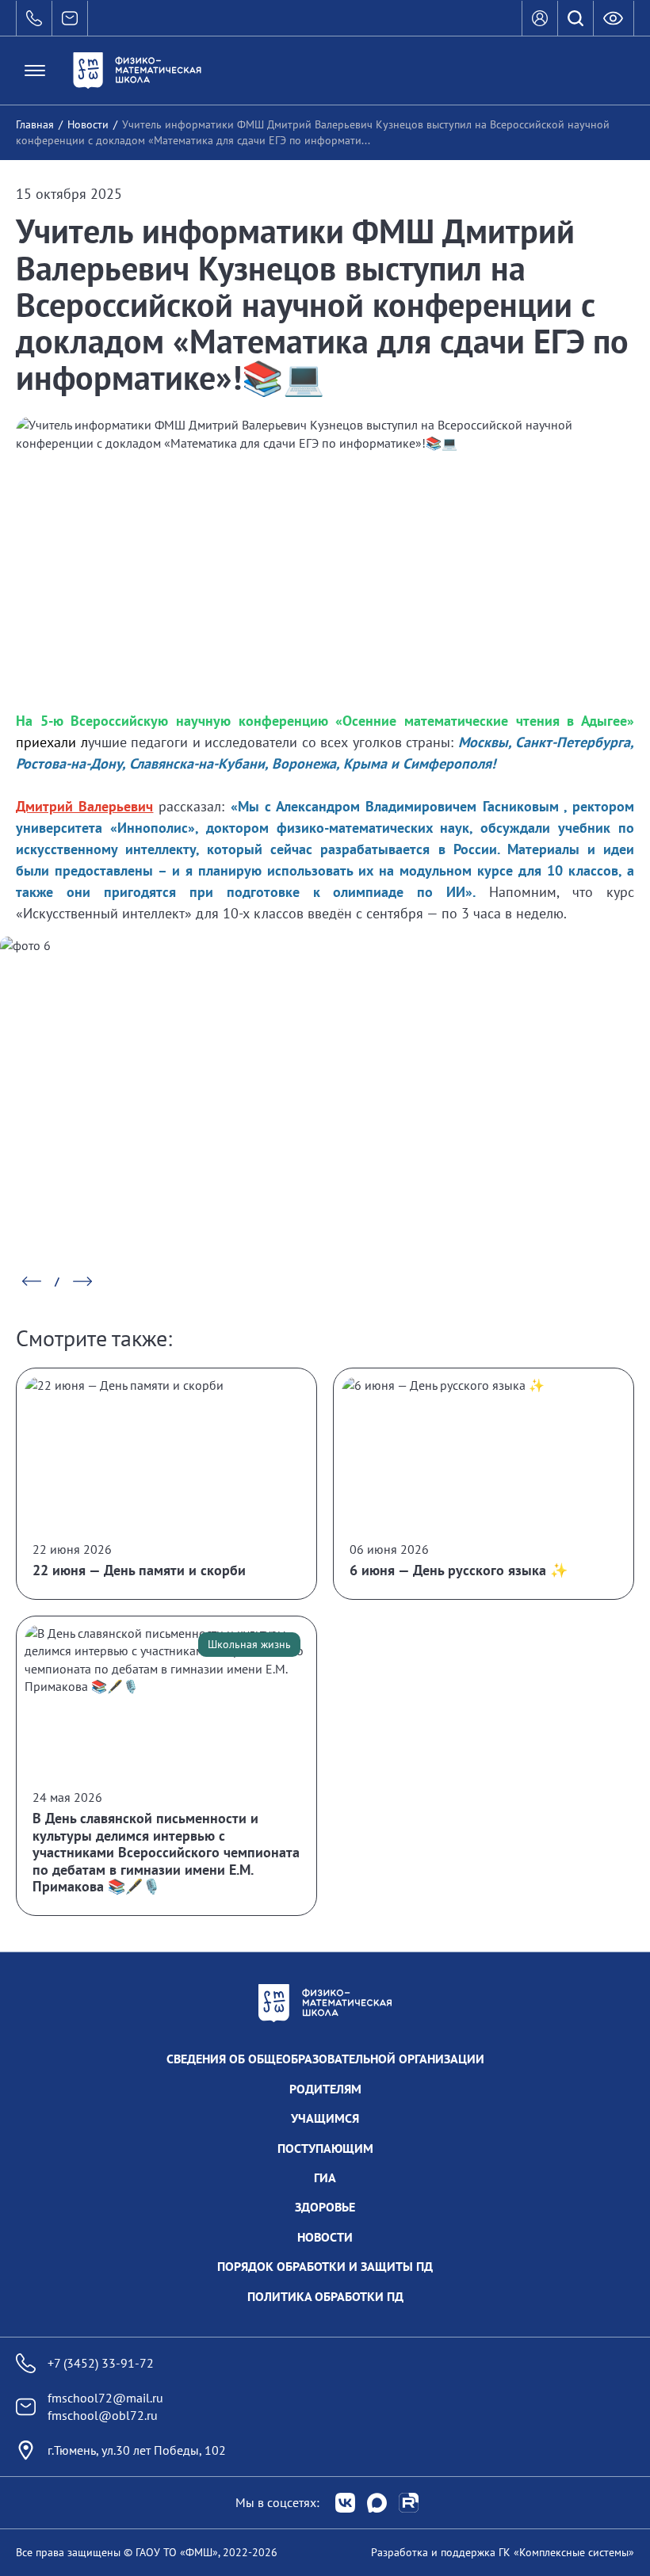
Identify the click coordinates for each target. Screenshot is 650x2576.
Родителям (325, 2089)
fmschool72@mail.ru (105, 2398)
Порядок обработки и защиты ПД (325, 2266)
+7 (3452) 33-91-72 (101, 2363)
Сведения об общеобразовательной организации (325, 2059)
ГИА (325, 2177)
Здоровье (325, 2207)
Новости (88, 124)
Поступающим (325, 2148)
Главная (35, 124)
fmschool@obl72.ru (103, 2415)
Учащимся (325, 2118)
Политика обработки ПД (325, 2296)
